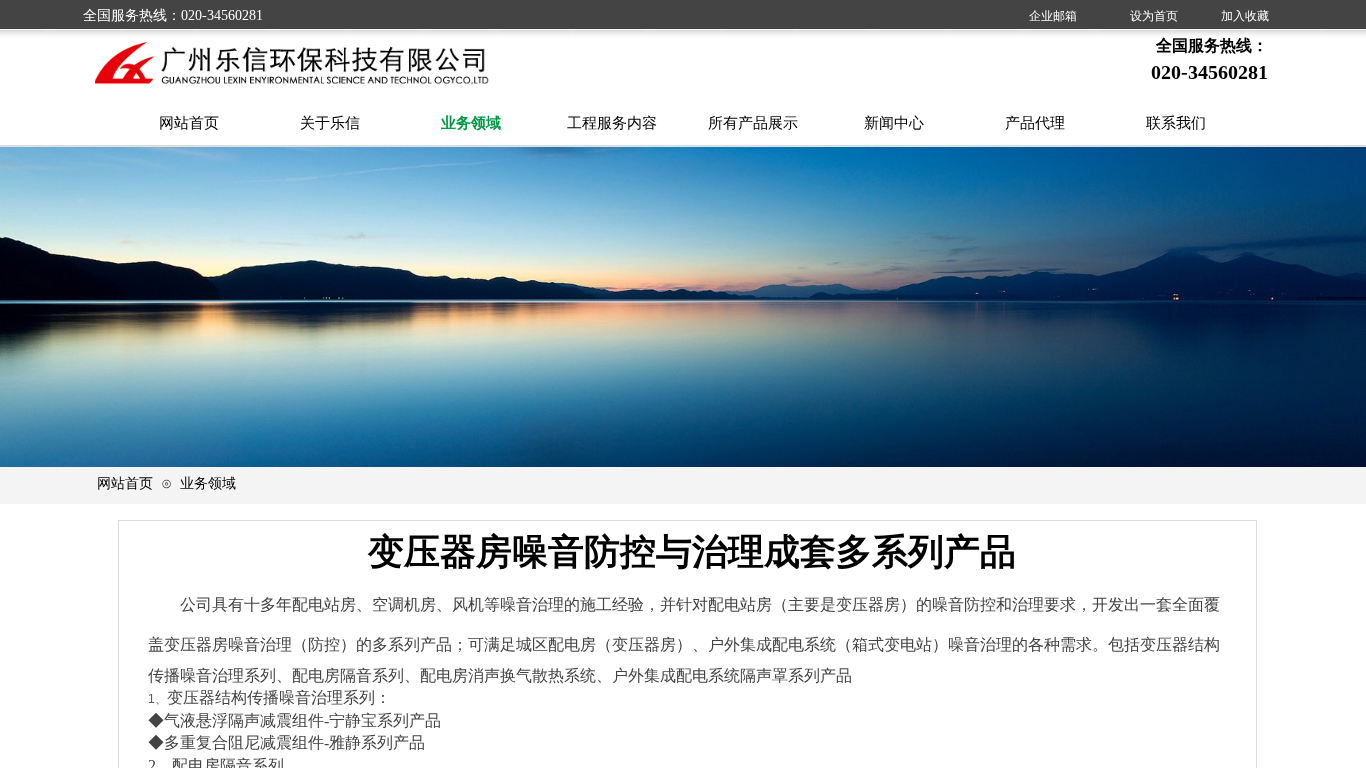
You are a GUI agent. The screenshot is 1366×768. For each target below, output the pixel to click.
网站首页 (125, 483)
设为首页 (1154, 16)
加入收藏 (1245, 16)
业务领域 (208, 483)
